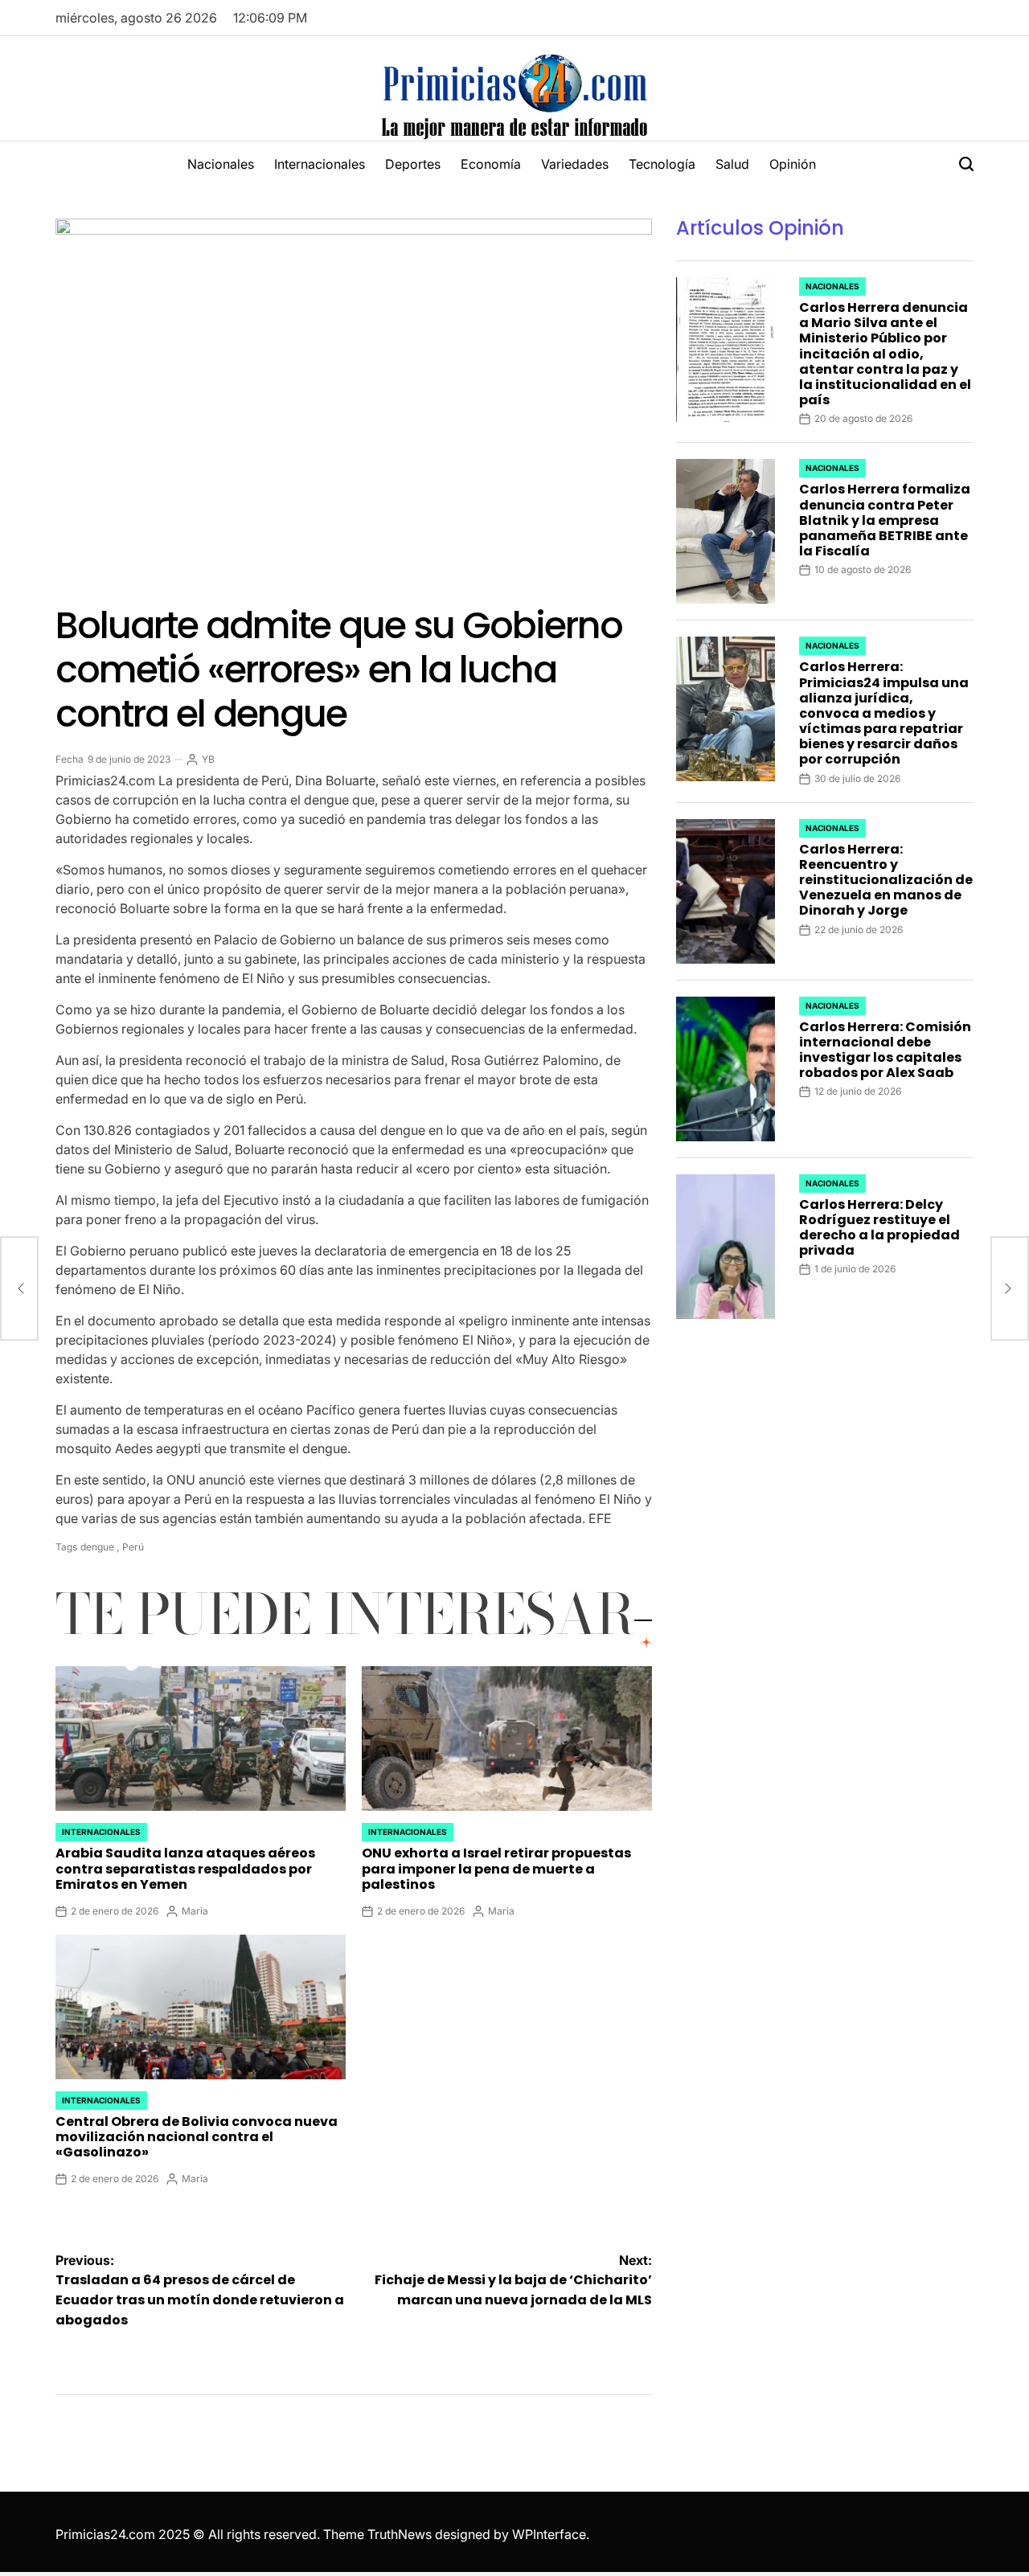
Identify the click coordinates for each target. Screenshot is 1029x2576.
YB (208, 759)
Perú (133, 1547)
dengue (97, 1547)
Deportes (413, 164)
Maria (195, 1911)
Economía (491, 164)
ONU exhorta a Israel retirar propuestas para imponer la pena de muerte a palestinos (496, 1868)
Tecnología (662, 164)
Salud (732, 164)
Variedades (575, 164)
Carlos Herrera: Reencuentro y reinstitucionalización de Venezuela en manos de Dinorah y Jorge (886, 880)
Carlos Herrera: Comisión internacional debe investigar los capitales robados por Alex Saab (885, 1050)
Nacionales (221, 164)
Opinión (793, 164)
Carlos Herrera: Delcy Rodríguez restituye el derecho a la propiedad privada (879, 1228)
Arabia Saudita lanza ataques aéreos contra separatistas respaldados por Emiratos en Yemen (185, 1868)
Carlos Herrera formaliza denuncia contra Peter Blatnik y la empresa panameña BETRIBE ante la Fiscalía (885, 520)
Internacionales (320, 164)
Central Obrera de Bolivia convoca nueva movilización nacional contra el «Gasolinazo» (197, 2137)
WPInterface (549, 2534)
